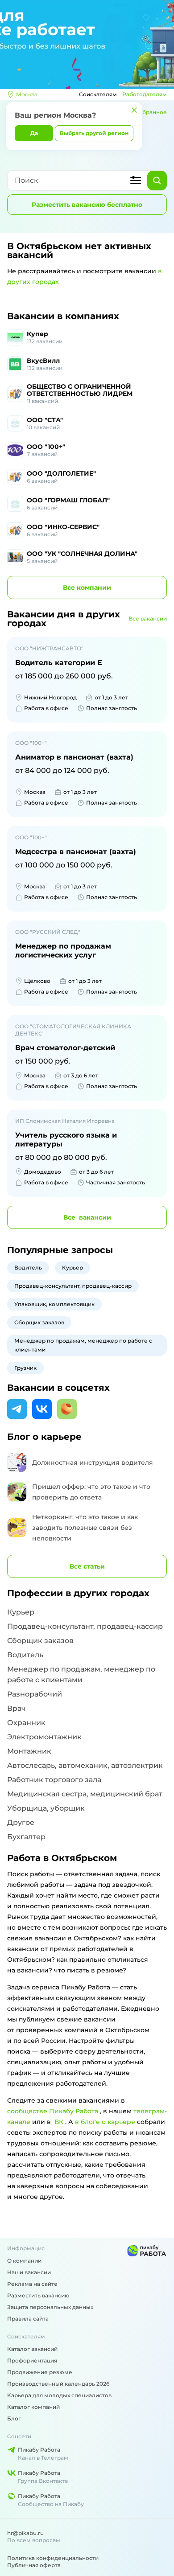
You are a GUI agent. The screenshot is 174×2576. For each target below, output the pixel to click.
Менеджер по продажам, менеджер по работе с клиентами (83, 1345)
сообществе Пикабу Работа (53, 2111)
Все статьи (87, 1566)
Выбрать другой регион (94, 133)
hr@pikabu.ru (25, 2533)
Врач (17, 1708)
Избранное (151, 112)
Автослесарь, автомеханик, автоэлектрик (85, 1765)
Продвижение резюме (40, 2372)
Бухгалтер (26, 1837)
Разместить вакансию (38, 2295)
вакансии (87, 1217)
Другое (21, 1822)
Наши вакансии (29, 2272)
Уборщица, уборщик (46, 1808)
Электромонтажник (44, 1737)
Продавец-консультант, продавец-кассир (73, 1286)
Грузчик (25, 1368)
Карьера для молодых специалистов (59, 2395)
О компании (24, 2261)
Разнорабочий (35, 1694)
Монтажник (29, 1751)
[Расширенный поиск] (136, 181)
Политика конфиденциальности (53, 2558)
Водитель (28, 1267)
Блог (14, 2418)
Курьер (72, 1267)
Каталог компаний (33, 2407)
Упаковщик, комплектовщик (54, 1304)
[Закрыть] (134, 110)
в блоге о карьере (105, 2122)
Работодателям (145, 94)
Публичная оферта (34, 2565)
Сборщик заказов (39, 1322)
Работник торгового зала (54, 1780)
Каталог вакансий (32, 2349)
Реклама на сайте (32, 2284)
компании (87, 588)
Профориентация (32, 2360)
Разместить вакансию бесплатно (87, 205)
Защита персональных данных (50, 2307)
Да (34, 133)
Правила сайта (28, 2319)
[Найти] (157, 181)
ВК (59, 2122)
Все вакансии (148, 618)
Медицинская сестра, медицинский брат (85, 1794)
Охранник (26, 1723)
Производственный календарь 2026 (58, 2384)
